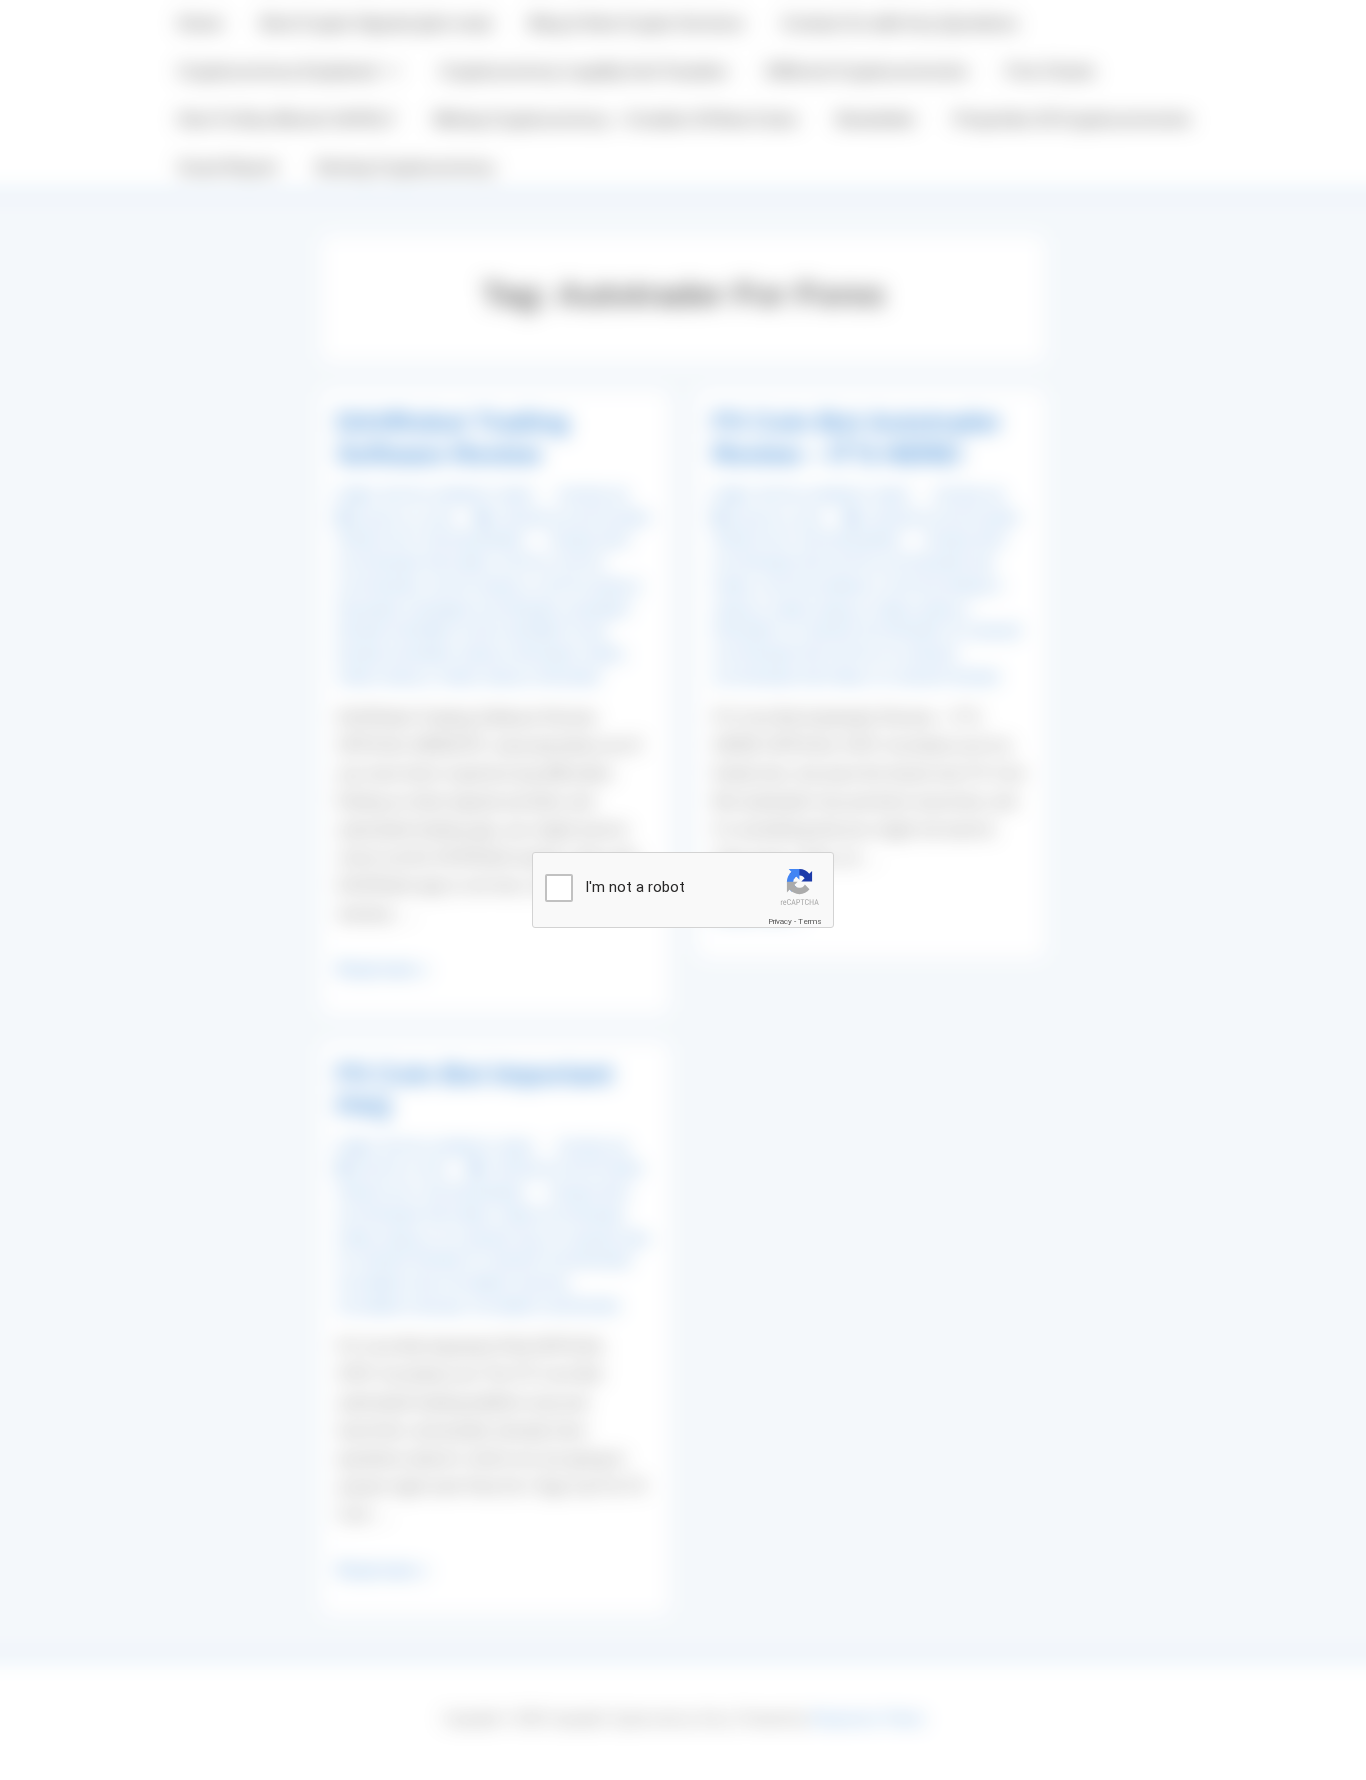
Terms (810, 921)
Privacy (780, 921)
